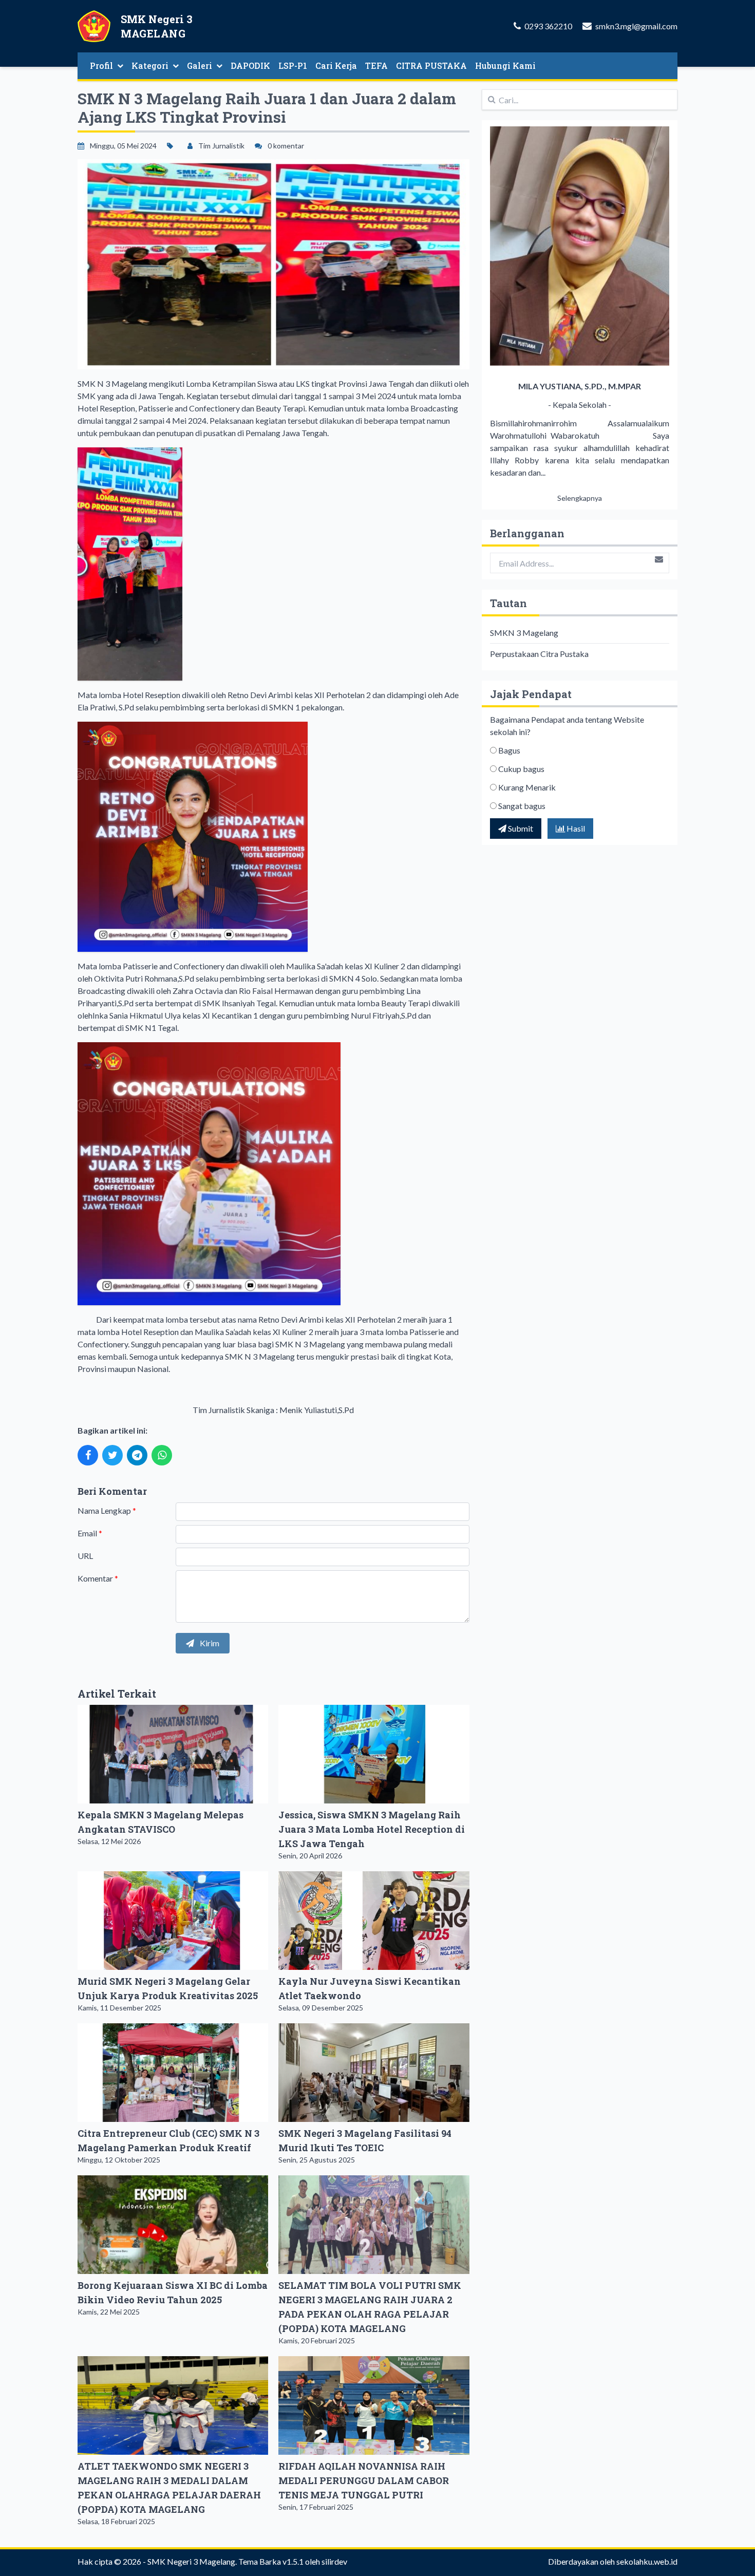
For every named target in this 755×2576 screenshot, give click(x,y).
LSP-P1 (293, 65)
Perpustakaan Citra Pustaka (539, 654)
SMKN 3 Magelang (524, 633)
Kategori (150, 65)
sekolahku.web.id (647, 2561)
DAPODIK (250, 65)
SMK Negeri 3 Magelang (191, 2561)
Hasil (575, 828)
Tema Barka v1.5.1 (271, 2561)
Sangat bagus (522, 806)
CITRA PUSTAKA (431, 65)
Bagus (509, 750)
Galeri (200, 65)
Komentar (98, 1578)
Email (90, 1533)
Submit (520, 828)
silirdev (334, 2561)
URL (85, 1556)
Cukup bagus (521, 769)
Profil (101, 65)
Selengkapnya (580, 498)
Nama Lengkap (107, 1510)
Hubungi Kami (505, 65)
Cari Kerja (336, 65)
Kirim (209, 1643)
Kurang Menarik (527, 787)
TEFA (376, 65)
